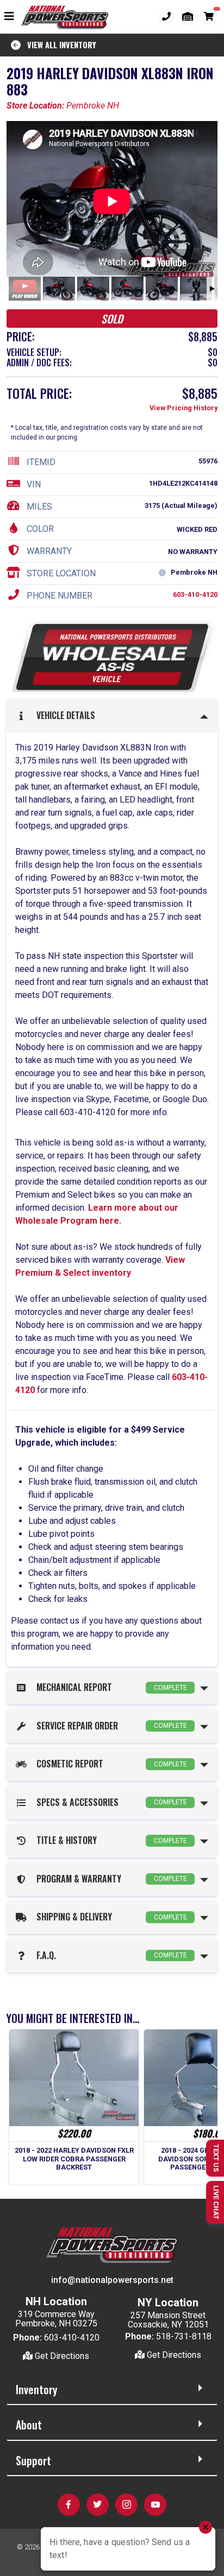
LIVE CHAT (216, 2202)
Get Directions (61, 2356)
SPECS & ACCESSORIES (110, 1802)
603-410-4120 (195, 594)
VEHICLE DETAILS (64, 715)
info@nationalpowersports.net (112, 2280)
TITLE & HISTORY (110, 1840)
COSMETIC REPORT (110, 1764)
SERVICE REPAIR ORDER (110, 1726)
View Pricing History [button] (183, 408)
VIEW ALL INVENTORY (58, 45)
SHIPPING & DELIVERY (110, 1917)
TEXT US (216, 2158)
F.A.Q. (110, 1955)
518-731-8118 (184, 2336)
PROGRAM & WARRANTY (110, 1879)
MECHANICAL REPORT (110, 1687)
